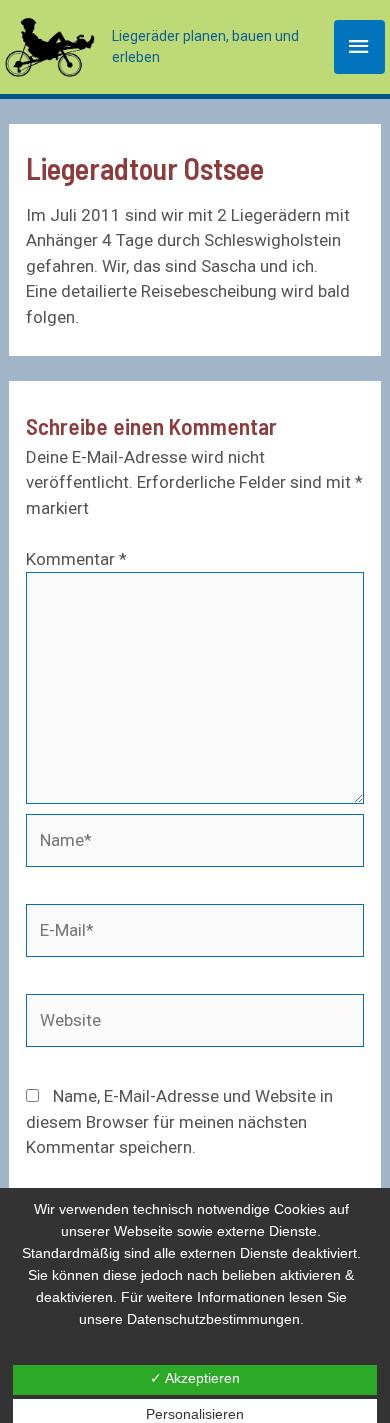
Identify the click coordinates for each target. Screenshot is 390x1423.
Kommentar (76, 559)
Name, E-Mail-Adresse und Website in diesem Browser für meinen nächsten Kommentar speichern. (179, 1121)
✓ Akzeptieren (195, 1378)
